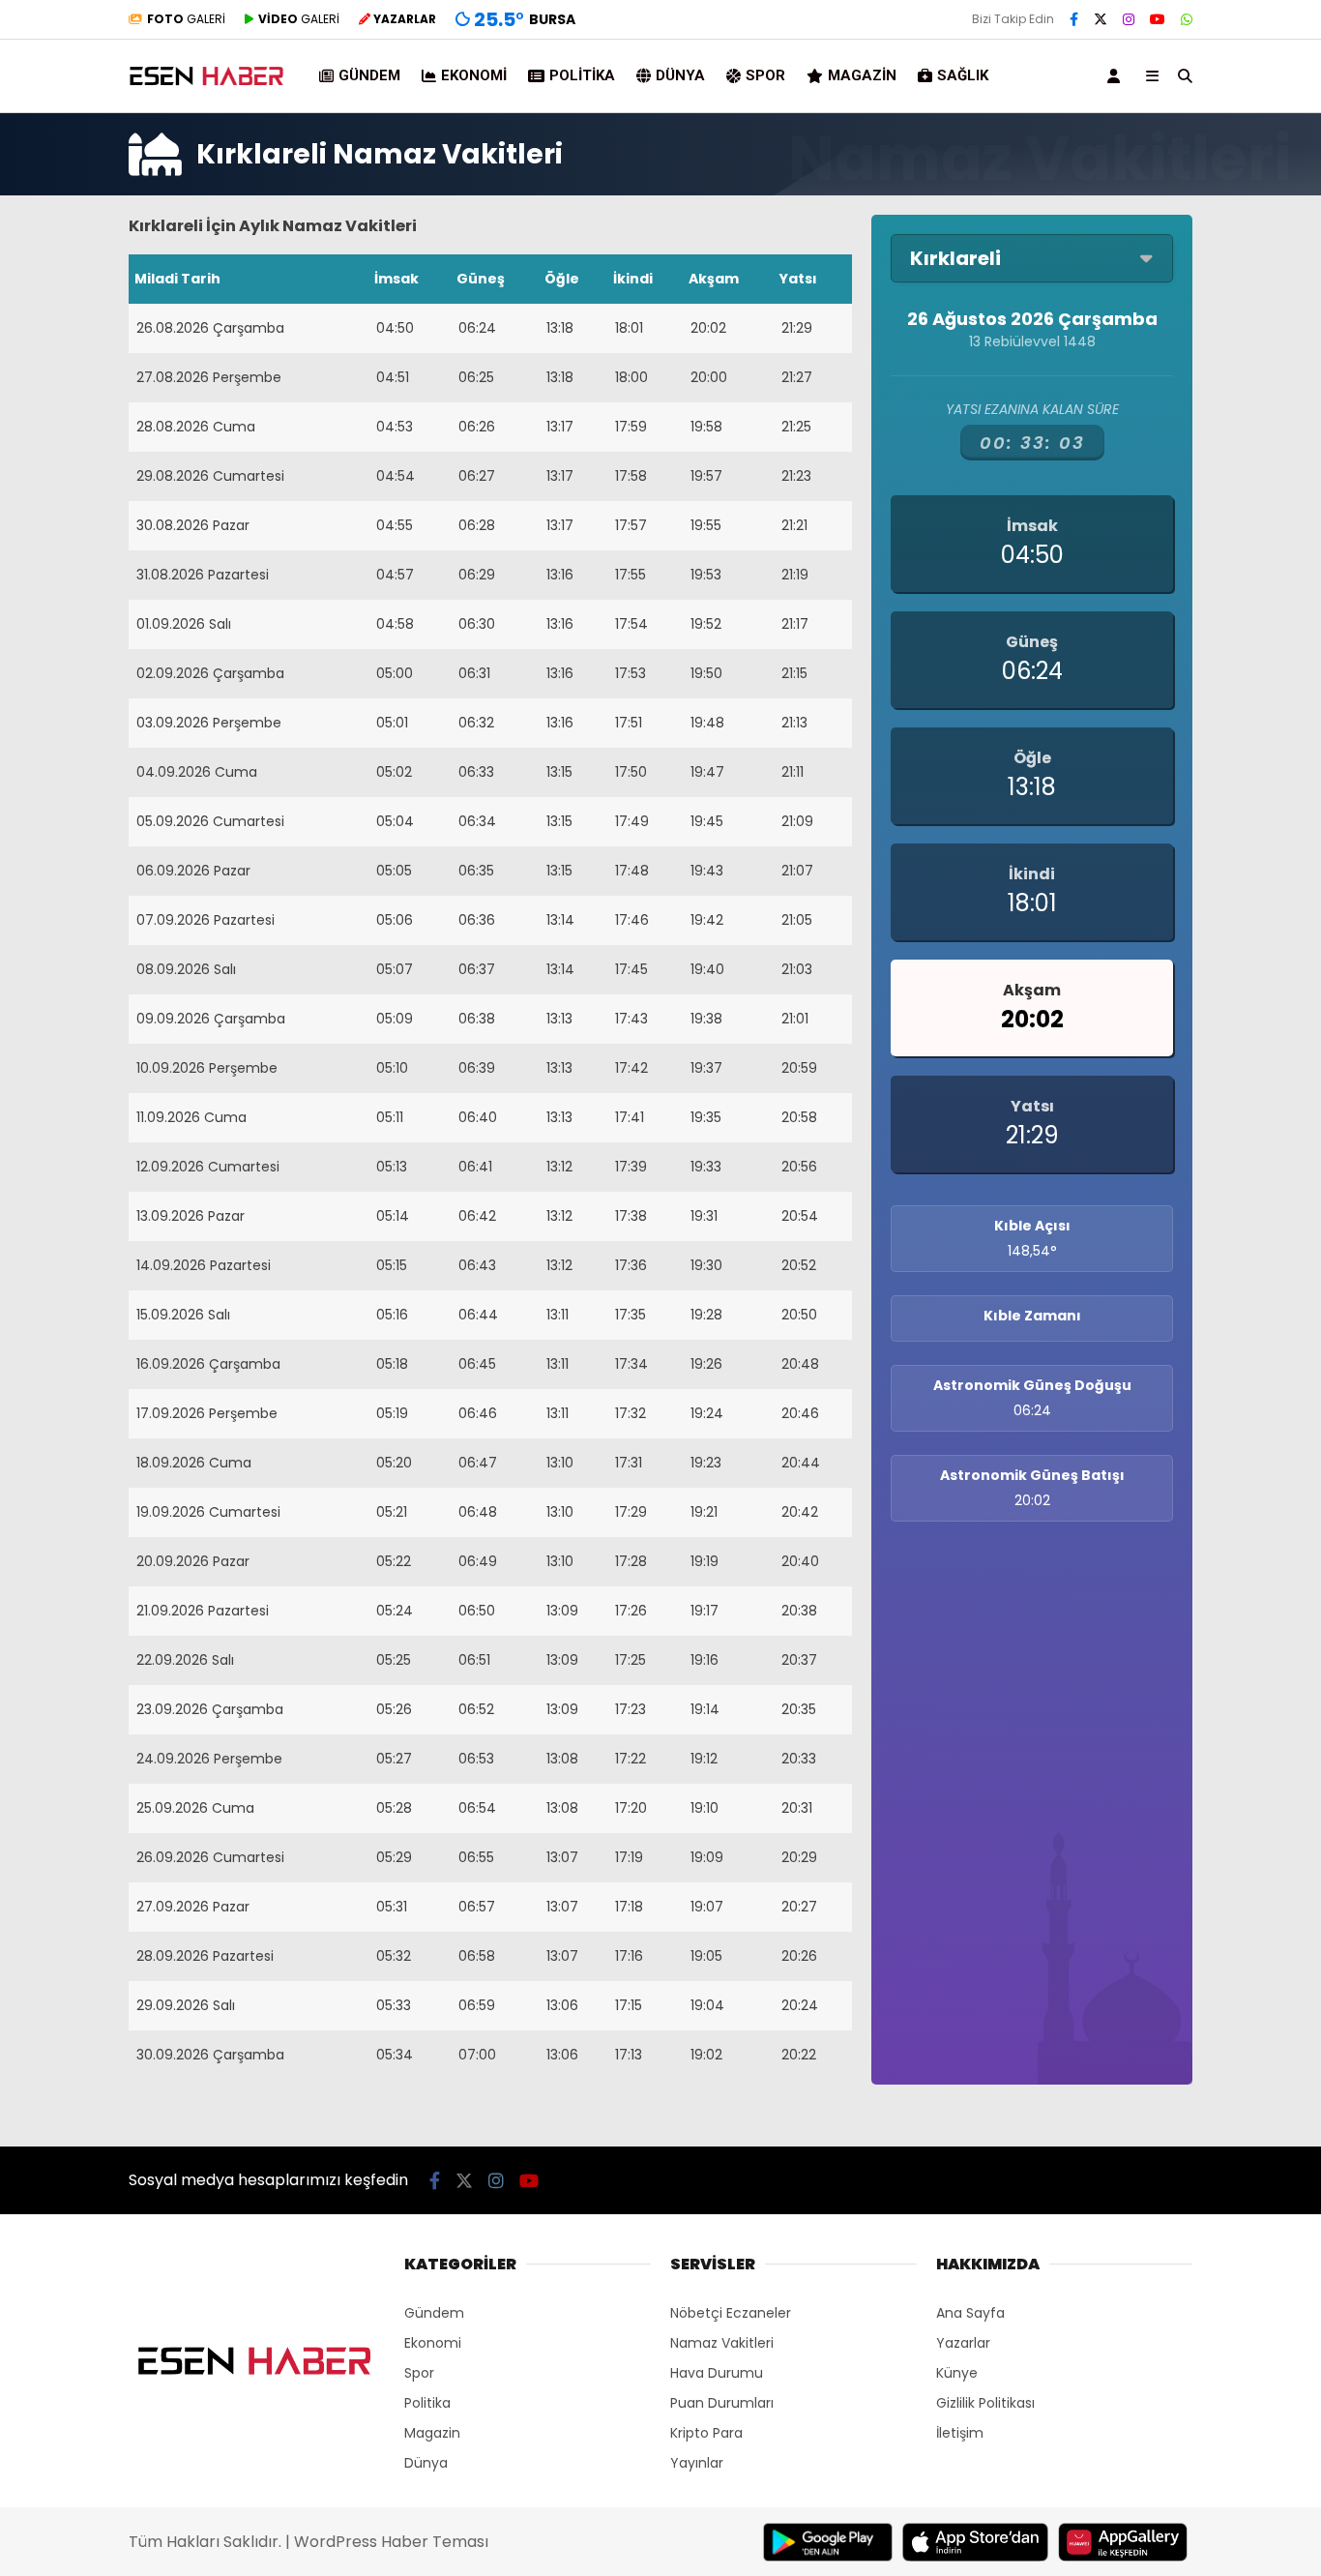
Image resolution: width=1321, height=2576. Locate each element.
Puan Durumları (722, 2403)
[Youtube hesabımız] (1158, 19)
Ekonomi (474, 75)
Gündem (369, 75)
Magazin (862, 75)
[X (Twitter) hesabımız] (1101, 19)
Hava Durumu (717, 2373)
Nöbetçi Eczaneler (731, 2313)
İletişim (960, 2433)
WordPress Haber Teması (391, 2542)
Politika (582, 75)
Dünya (680, 75)
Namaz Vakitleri (722, 2343)
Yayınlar (697, 2463)
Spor (765, 75)
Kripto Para (706, 2433)
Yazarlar (963, 2343)
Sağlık (963, 75)
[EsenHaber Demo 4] (208, 85)
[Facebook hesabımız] (1074, 19)
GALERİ (186, 19)
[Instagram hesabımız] (1129, 19)
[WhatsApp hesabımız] (1187, 19)
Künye (957, 2373)
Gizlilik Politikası (985, 2403)
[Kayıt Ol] (1117, 76)
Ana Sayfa (970, 2313)
